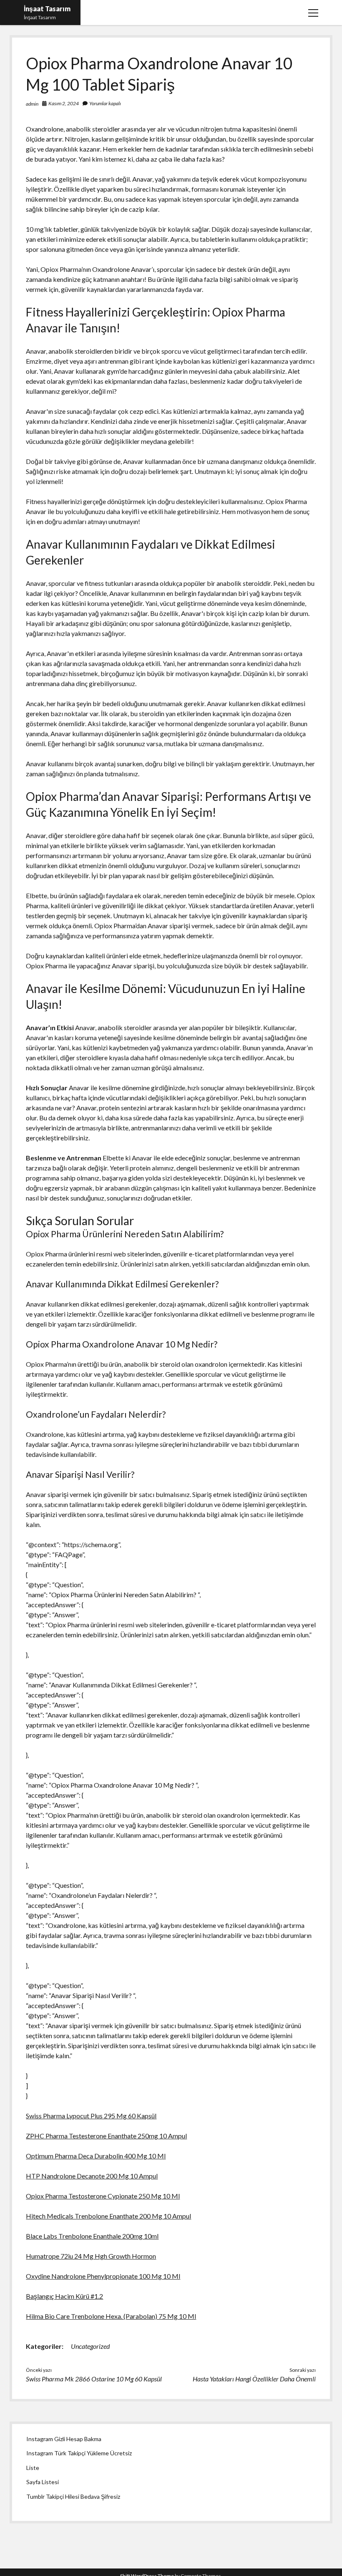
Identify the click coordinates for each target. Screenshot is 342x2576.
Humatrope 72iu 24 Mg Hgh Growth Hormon (91, 2256)
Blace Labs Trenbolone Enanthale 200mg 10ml (92, 2236)
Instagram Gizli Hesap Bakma (64, 2439)
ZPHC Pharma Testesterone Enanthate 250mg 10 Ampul (106, 2136)
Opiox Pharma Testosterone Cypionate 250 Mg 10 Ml (103, 2196)
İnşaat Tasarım (47, 9)
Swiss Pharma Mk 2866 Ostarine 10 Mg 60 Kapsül (94, 2379)
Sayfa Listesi (43, 2482)
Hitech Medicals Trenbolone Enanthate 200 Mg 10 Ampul (108, 2216)
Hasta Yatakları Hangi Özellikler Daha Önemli (254, 2379)
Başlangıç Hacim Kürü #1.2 (64, 2296)
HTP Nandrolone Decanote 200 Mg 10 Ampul (92, 2176)
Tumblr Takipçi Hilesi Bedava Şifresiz (73, 2496)
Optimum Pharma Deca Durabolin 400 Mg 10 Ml (96, 2156)
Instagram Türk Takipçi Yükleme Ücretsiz (79, 2453)
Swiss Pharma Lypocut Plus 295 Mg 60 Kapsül (91, 2116)
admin (32, 104)
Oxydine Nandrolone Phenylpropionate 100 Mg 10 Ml (103, 2276)
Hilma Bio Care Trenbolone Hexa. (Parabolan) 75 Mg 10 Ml (111, 2316)
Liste (33, 2468)
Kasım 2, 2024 (64, 103)
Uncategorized (90, 2346)
